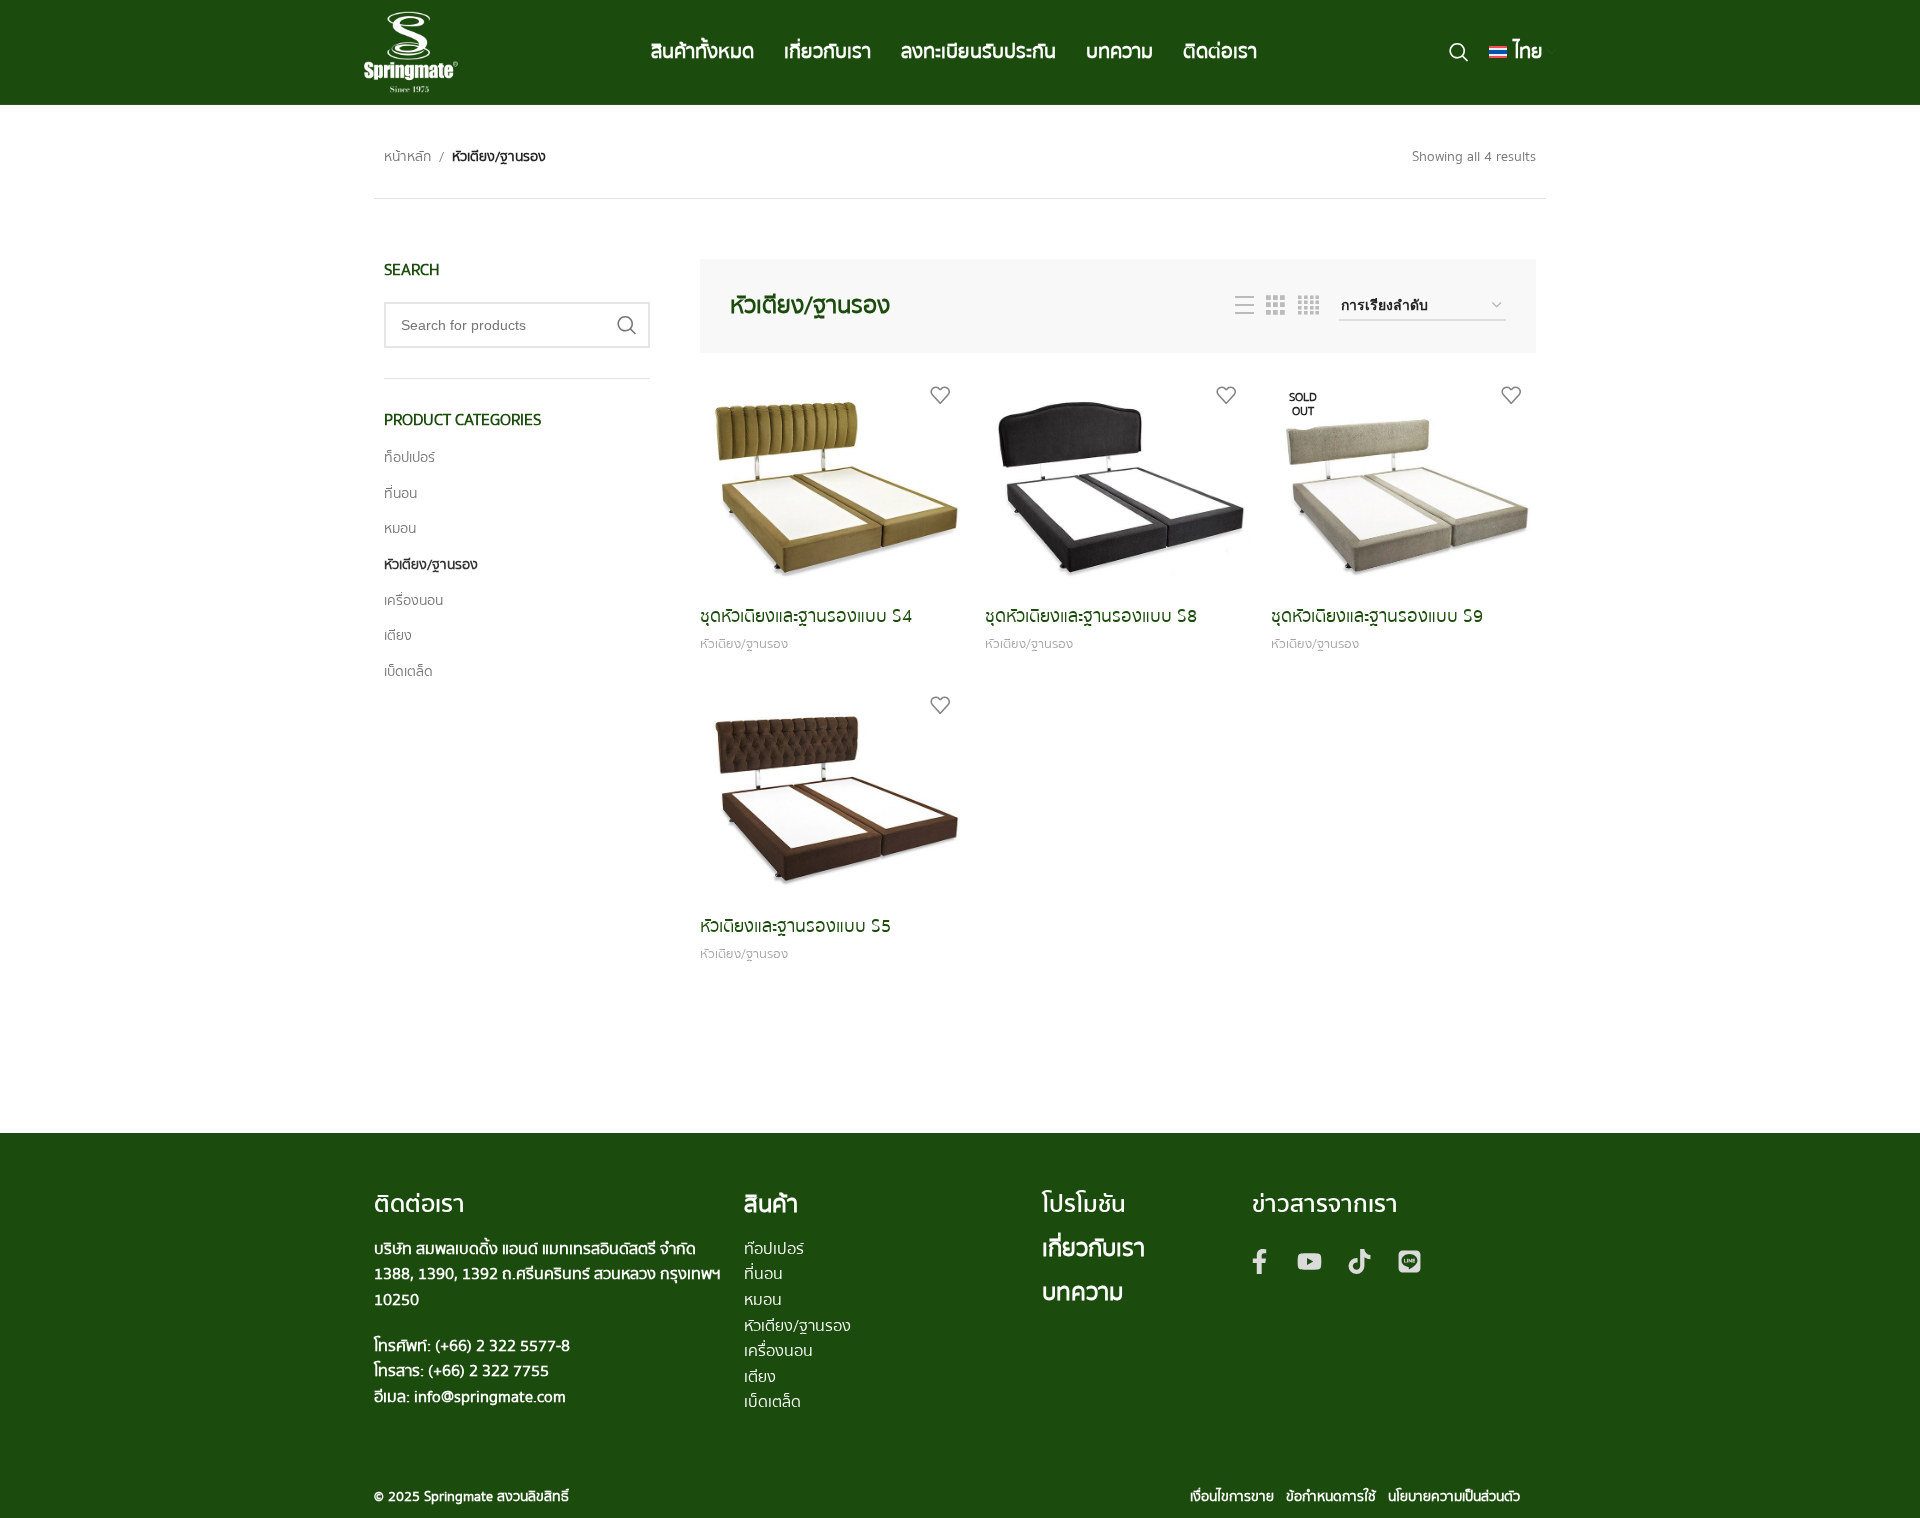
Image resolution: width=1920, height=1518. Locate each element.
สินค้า (771, 1204)
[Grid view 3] (1275, 306)
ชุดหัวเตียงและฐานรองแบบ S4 (806, 616)
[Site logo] (411, 51)
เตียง (398, 636)
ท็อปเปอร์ (409, 458)
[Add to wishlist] (940, 395)
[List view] (1244, 306)
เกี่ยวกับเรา (1093, 1248)
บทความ (1082, 1292)
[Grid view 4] (1308, 306)
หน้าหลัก (407, 157)
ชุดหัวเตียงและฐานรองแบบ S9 (1377, 616)
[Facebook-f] (1260, 1262)
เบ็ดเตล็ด (408, 672)
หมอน (400, 529)
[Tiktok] (1360, 1262)
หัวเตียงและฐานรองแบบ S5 (795, 926)
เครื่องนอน (413, 601)
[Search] (1459, 52)
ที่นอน (400, 494)
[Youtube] (1310, 1262)
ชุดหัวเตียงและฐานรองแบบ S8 (1091, 616)
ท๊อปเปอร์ (774, 1249)
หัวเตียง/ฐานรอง (431, 565)
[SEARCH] (627, 325)
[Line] (1410, 1262)
